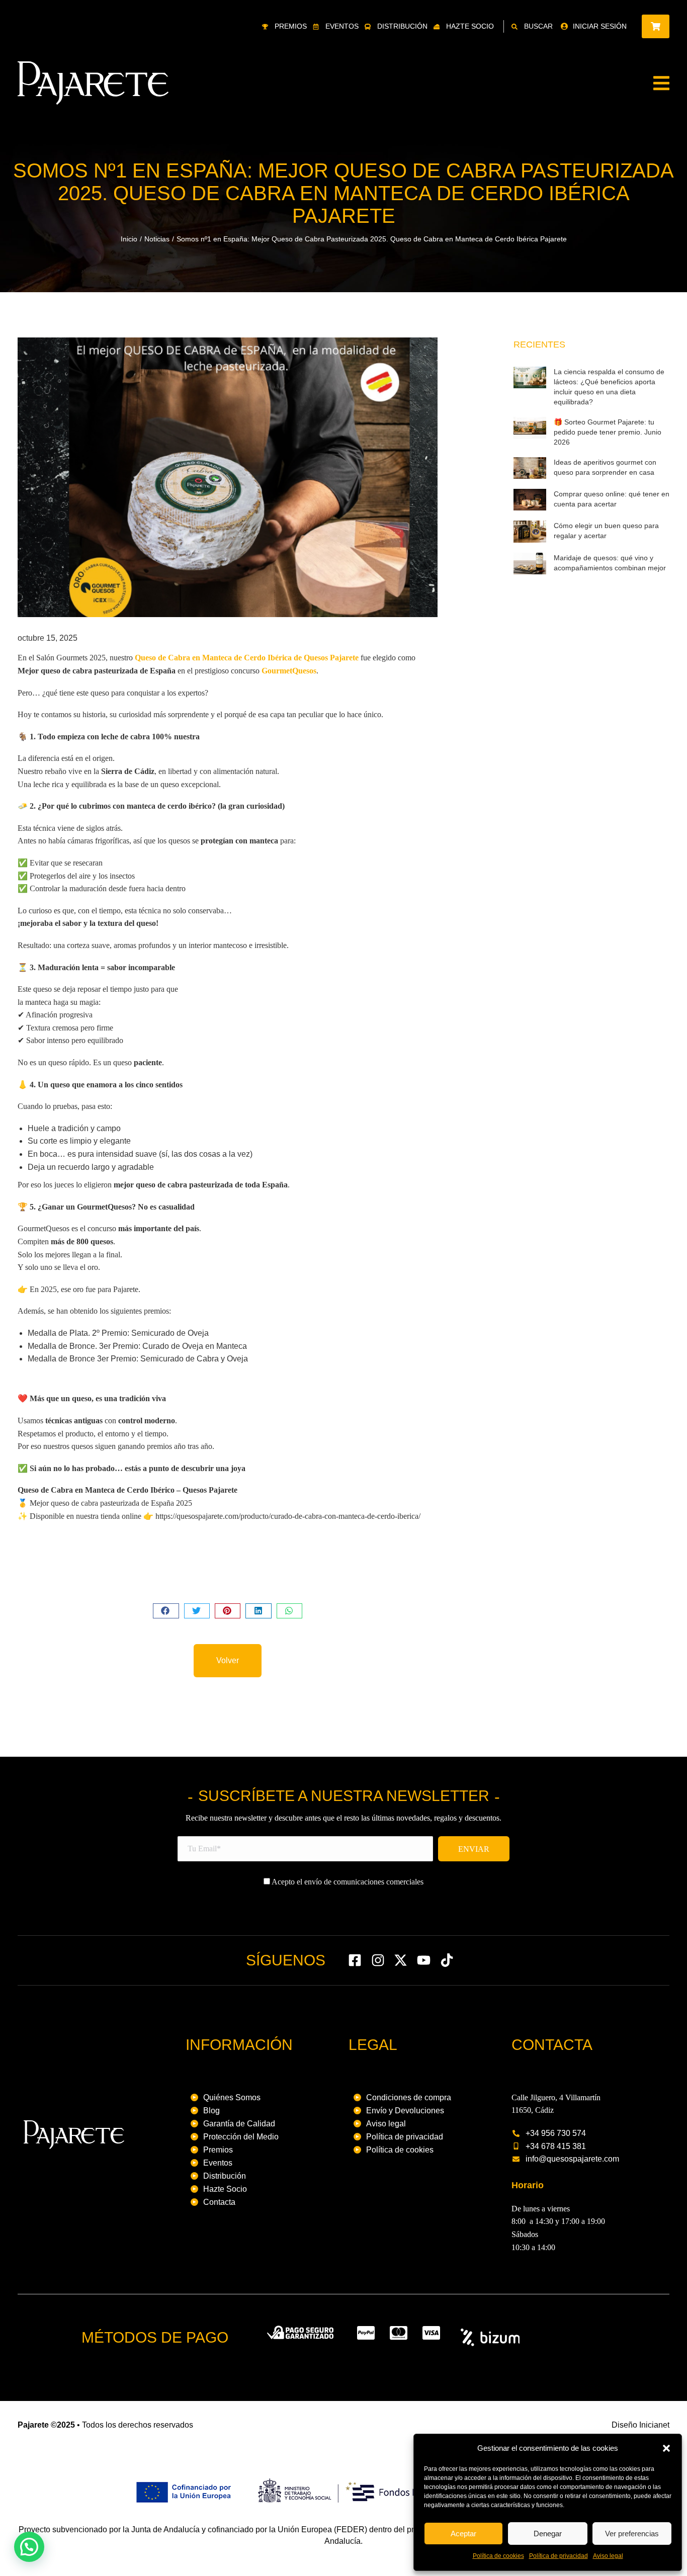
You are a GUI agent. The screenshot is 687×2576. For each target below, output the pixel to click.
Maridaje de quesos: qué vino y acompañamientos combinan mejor (610, 563)
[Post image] (530, 377)
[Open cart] (656, 26)
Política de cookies (498, 2556)
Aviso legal (608, 2556)
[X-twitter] (401, 1960)
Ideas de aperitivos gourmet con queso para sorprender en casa (605, 467)
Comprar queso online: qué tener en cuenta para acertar (612, 499)
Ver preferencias (632, 2534)
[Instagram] (378, 1960)
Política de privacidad (559, 2556)
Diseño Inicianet (640, 2425)
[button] (666, 2448)
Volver (228, 1660)
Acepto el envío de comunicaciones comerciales (347, 1882)
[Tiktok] (447, 1960)
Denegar (548, 2534)
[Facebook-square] (355, 1960)
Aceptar (463, 2534)
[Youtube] (424, 1960)
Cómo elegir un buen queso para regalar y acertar (606, 531)
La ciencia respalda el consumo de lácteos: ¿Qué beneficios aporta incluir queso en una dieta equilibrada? (609, 387)
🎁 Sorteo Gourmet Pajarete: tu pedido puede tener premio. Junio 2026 (608, 432)
